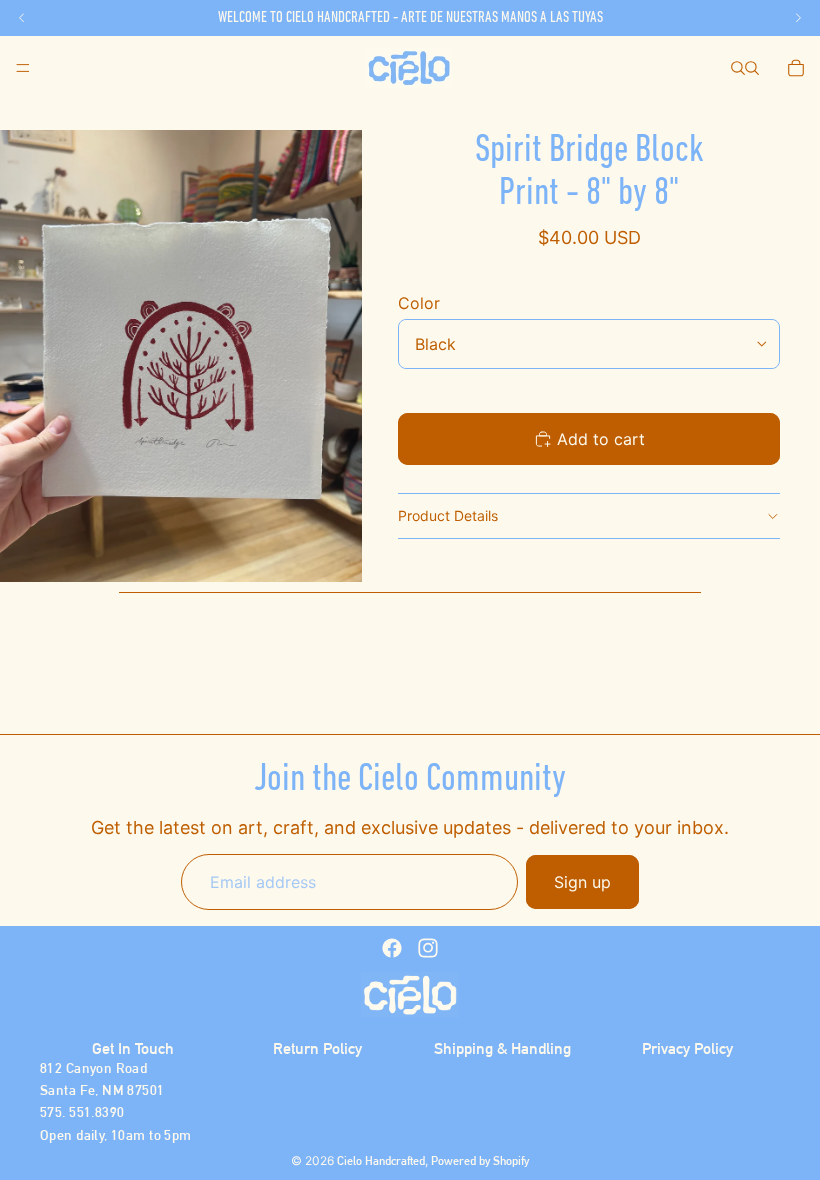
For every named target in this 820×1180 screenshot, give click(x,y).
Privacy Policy (687, 1048)
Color (419, 303)
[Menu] (23, 68)
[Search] (738, 68)
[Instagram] (428, 948)
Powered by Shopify (480, 1161)
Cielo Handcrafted (381, 1161)
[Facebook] (392, 948)
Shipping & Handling (502, 1048)
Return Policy (317, 1048)
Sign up (582, 882)
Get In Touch (133, 1048)
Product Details (448, 515)
